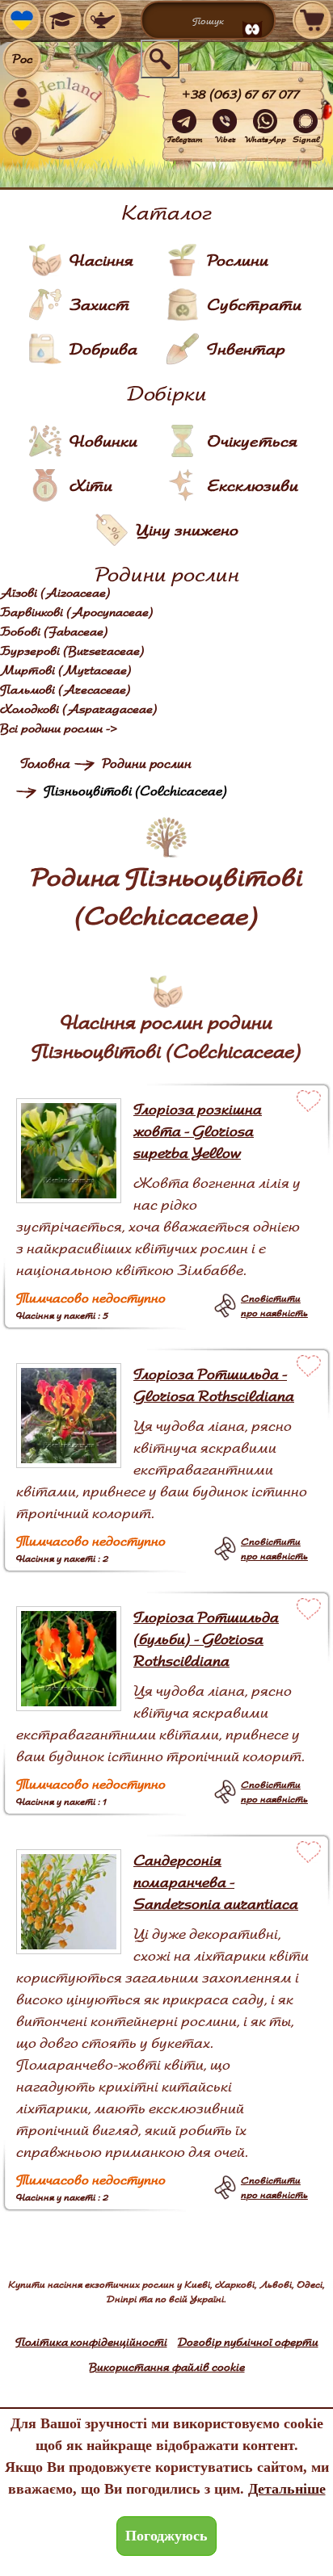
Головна (45, 764)
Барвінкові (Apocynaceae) (77, 612)
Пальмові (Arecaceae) (65, 690)
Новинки (103, 441)
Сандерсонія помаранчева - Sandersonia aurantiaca (216, 1882)
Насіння (101, 260)
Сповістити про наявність (274, 1305)
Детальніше (287, 2489)
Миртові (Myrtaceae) (66, 670)
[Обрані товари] (22, 136)
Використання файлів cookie (167, 2367)
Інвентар (246, 349)
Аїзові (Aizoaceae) (55, 593)
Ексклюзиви (253, 485)
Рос (22, 59)
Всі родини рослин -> (59, 728)
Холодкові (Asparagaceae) (79, 709)
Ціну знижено (187, 530)
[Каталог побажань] (103, 20)
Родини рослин (147, 764)
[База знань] (62, 20)
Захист (99, 304)
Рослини (238, 260)
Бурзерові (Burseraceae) (72, 651)
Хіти (91, 485)
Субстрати (254, 304)
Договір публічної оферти (248, 2342)
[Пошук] (160, 59)
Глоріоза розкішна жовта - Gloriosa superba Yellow (198, 1131)
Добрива (103, 349)
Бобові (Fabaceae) (54, 631)
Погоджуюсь (166, 2536)
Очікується (252, 441)
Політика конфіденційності (91, 2342)
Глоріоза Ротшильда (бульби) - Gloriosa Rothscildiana (206, 1639)
